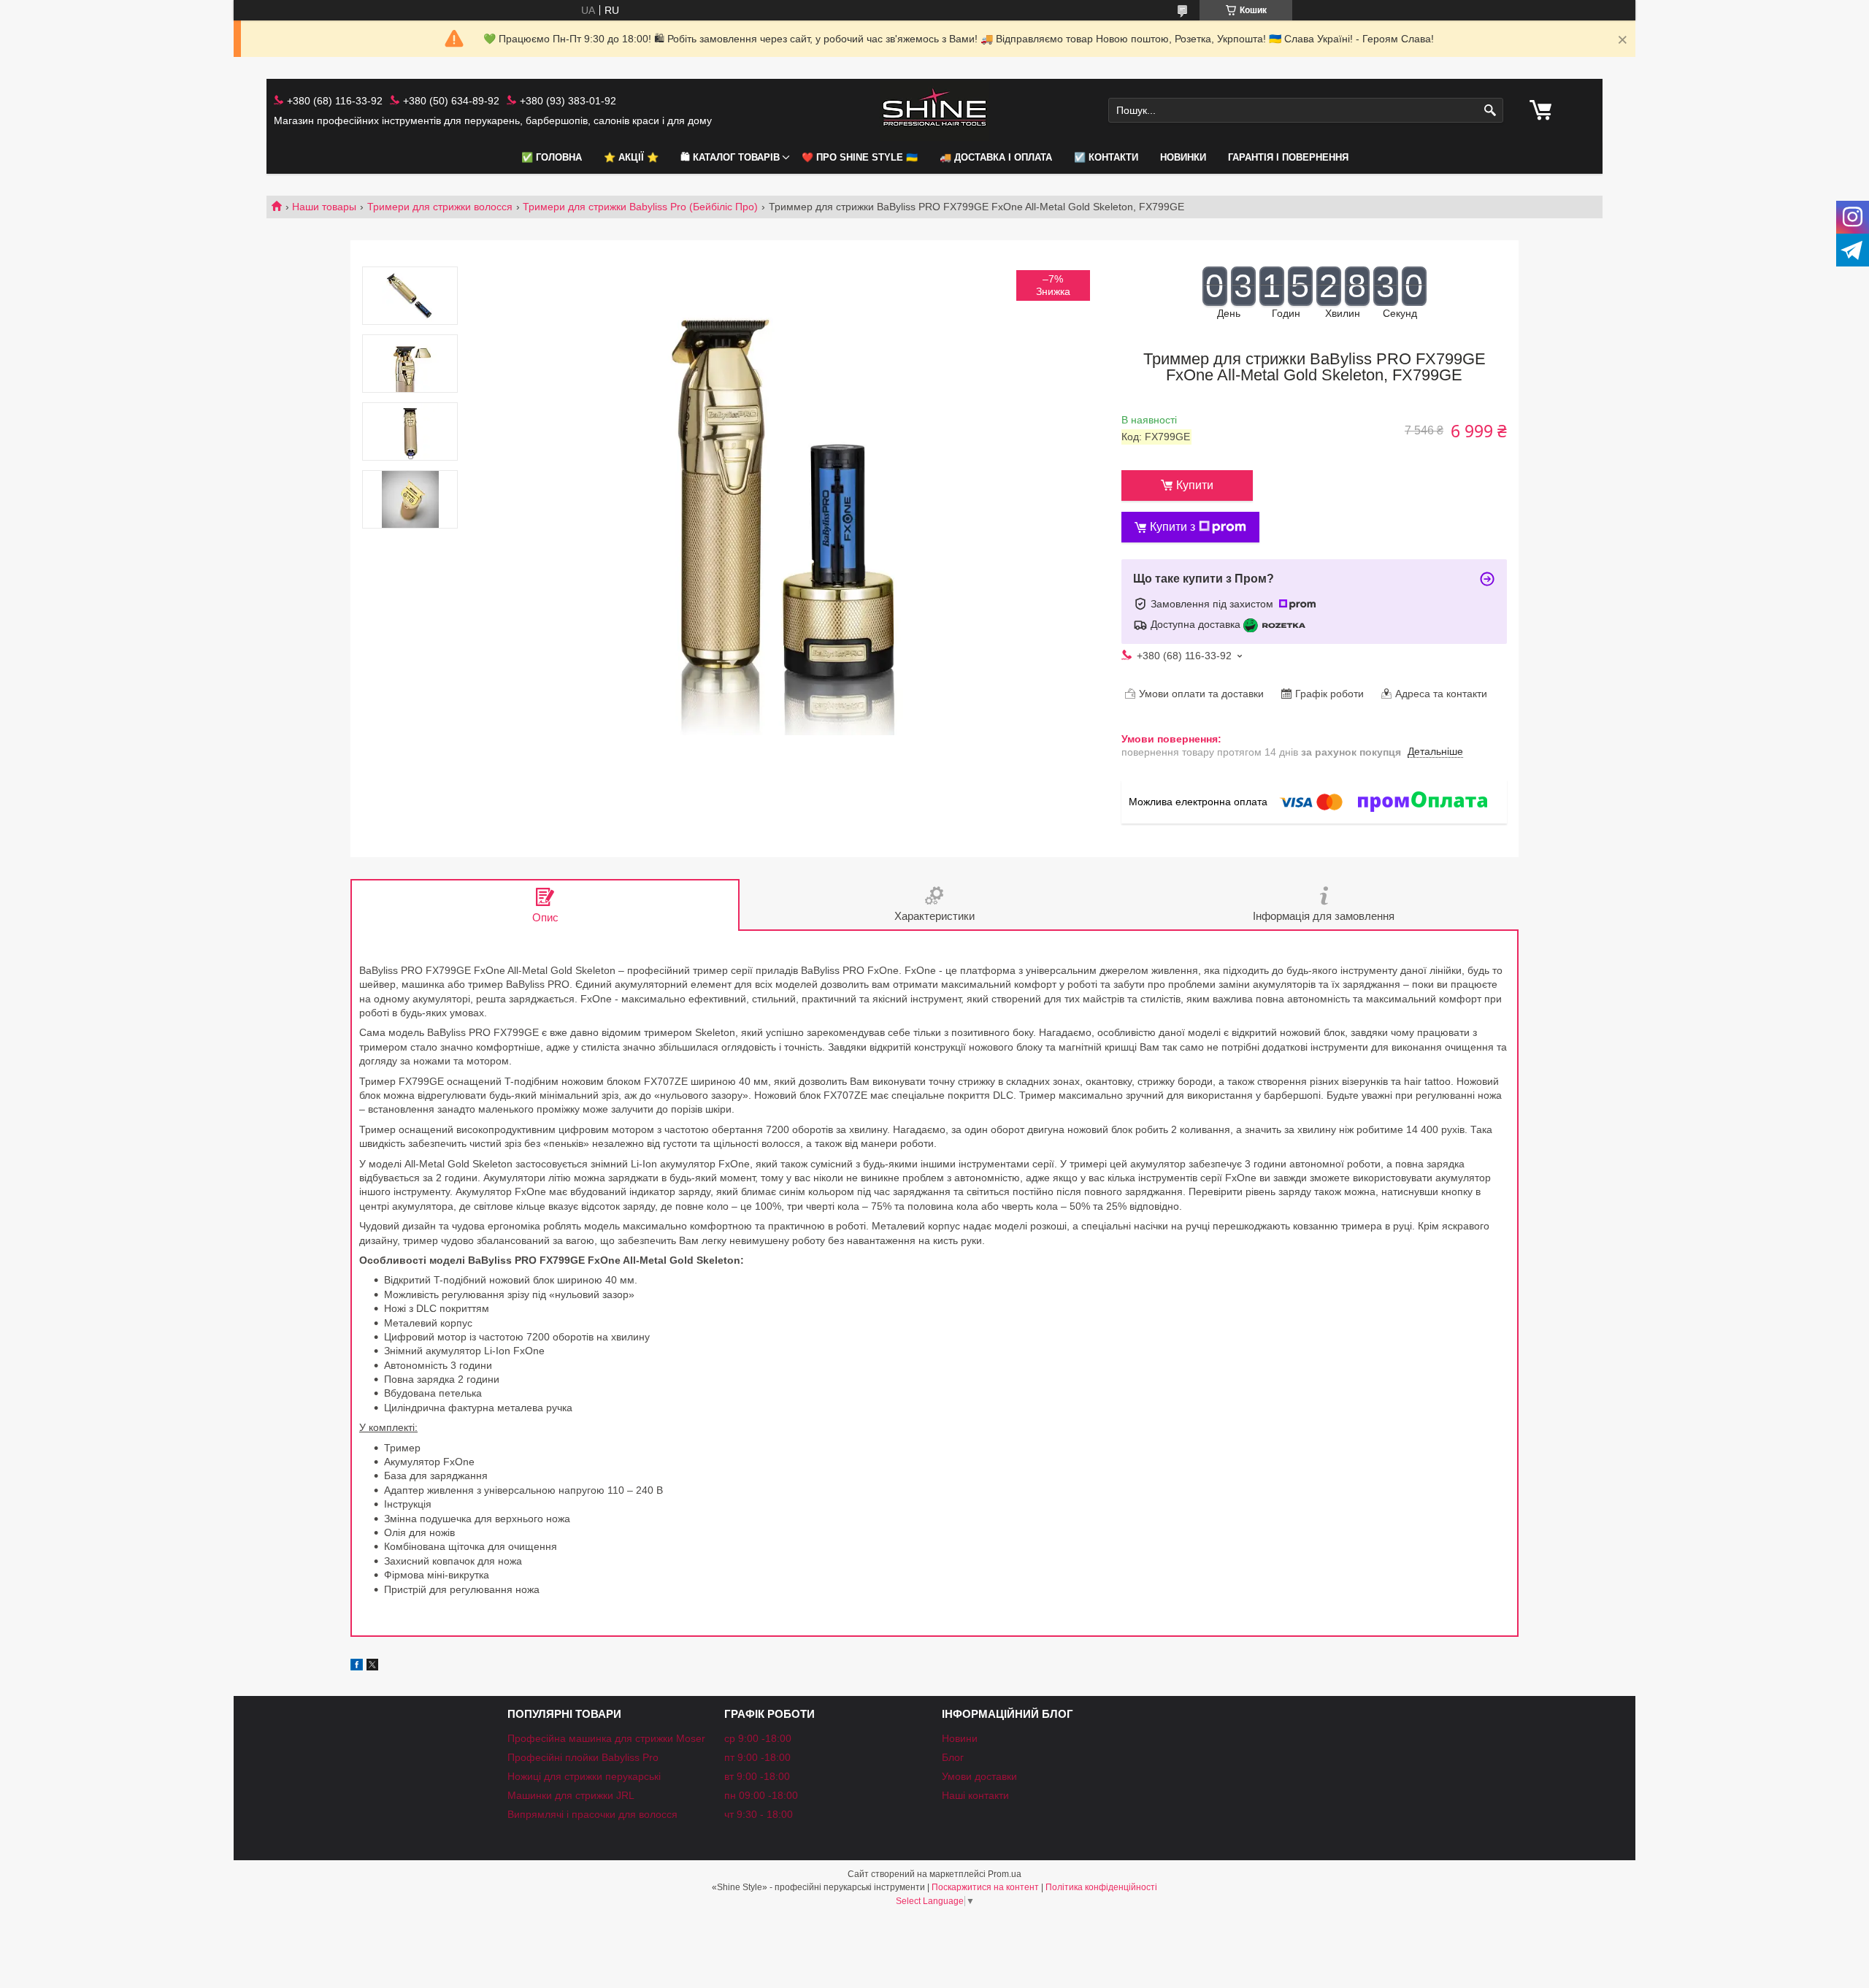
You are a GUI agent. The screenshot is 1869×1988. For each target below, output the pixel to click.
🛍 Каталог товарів (730, 157)
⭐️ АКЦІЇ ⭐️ (631, 157)
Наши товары (324, 207)
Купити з (1173, 527)
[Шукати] (1490, 111)
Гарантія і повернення (1288, 157)
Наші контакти (975, 1795)
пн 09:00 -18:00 (761, 1795)
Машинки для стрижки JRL (571, 1795)
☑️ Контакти (1106, 157)
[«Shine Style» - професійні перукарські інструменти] (934, 111)
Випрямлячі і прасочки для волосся (592, 1814)
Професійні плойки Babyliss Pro (583, 1757)
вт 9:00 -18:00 (757, 1776)
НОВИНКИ (1183, 157)
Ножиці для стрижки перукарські (584, 1776)
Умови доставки (979, 1776)
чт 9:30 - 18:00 (759, 1814)
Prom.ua (1005, 1874)
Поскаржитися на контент (985, 1887)
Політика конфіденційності (1101, 1887)
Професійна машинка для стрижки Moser (606, 1738)
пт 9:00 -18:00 (757, 1757)
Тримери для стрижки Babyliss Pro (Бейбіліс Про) (640, 207)
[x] (372, 1667)
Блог (953, 1757)
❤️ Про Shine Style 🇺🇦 (860, 157)
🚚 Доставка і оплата (996, 157)
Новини (960, 1738)
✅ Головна (552, 157)
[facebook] (357, 1667)
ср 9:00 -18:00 (758, 1738)
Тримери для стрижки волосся (440, 207)
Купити (1195, 485)
